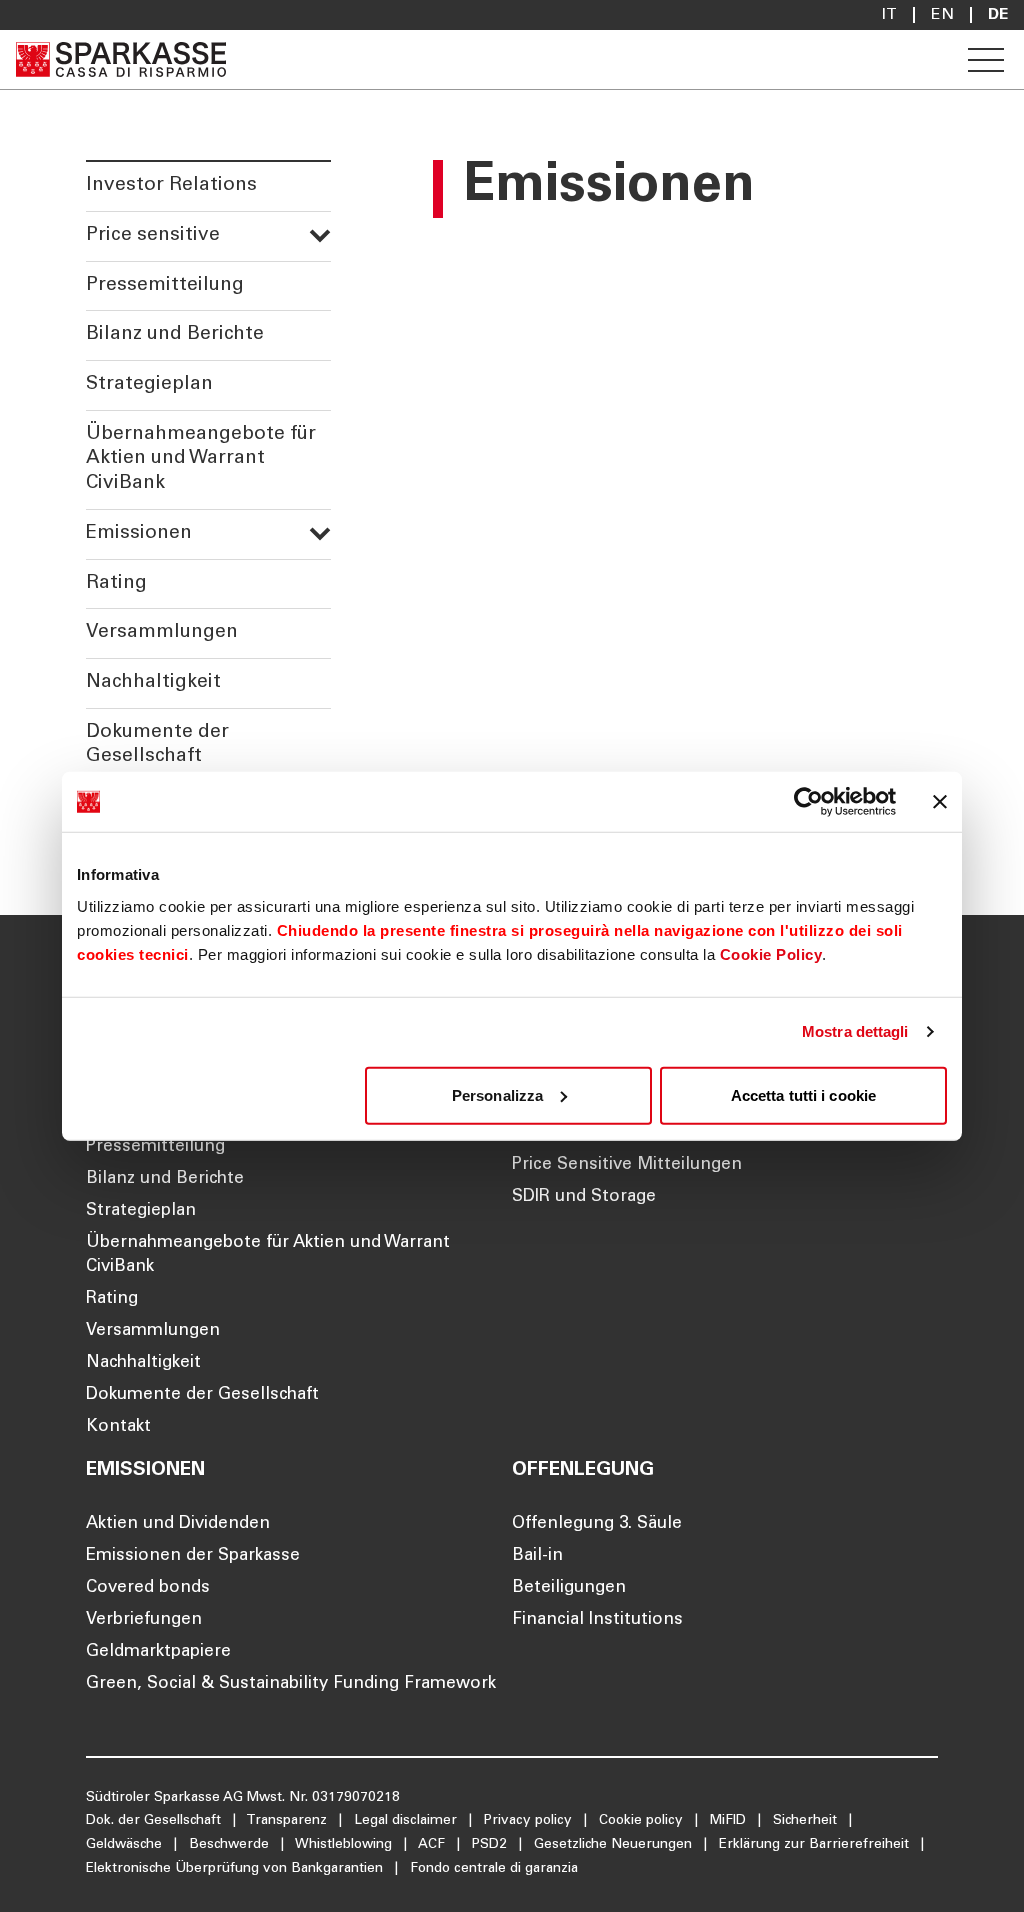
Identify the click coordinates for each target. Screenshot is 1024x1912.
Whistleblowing (345, 1845)
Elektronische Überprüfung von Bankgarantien (236, 1869)
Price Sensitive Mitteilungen (627, 1165)
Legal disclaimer (407, 1821)
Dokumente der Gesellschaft (157, 745)
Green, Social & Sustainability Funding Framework (291, 1684)
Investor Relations (171, 185)
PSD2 (491, 1845)
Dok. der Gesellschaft (155, 1821)
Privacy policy (530, 1821)
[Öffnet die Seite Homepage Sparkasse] (121, 59)
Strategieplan (149, 384)
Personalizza (497, 1094)
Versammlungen (162, 632)
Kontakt (118, 1427)
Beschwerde (231, 1845)
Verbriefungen (144, 1620)
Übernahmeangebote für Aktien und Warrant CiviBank (201, 459)
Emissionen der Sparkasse (193, 1556)
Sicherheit (807, 1821)
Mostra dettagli (855, 1031)
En (942, 15)
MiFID (730, 1821)
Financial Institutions (597, 1620)
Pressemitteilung (165, 285)
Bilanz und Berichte (175, 334)
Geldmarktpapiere (158, 1652)
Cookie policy (643, 1821)
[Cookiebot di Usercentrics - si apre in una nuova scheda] (808, 802)
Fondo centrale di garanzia (494, 1869)
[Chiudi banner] (940, 802)
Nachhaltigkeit (153, 682)
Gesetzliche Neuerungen (615, 1845)
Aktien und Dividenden (178, 1524)
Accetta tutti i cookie (803, 1094)
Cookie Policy (771, 953)
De (998, 15)
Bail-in (537, 1556)
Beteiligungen (569, 1588)
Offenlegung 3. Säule (597, 1524)
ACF (433, 1845)
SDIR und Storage (584, 1197)
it (889, 15)
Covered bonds (148, 1588)
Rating (116, 583)
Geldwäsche (126, 1845)
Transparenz (288, 1821)
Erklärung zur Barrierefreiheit (816, 1845)
